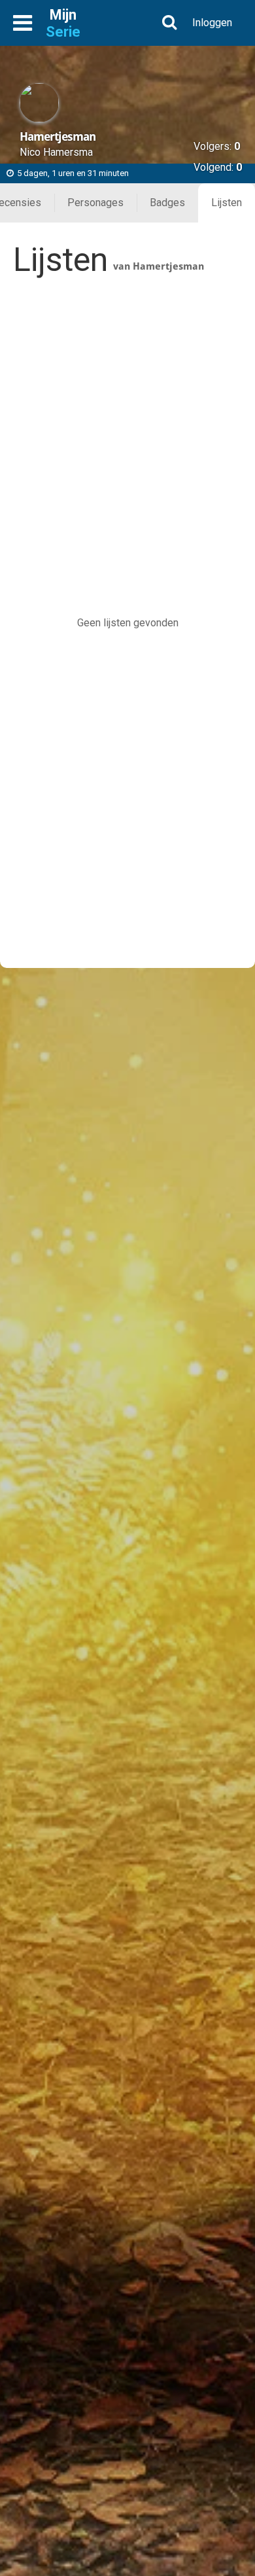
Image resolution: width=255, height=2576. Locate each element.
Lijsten (227, 203)
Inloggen (212, 23)
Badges (167, 203)
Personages (95, 203)
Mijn (63, 23)
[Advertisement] (127, 425)
